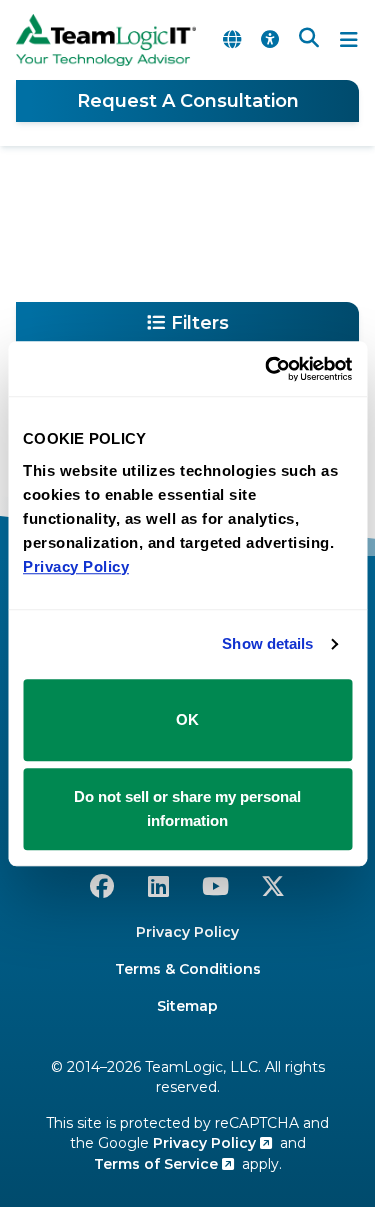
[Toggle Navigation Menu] (349, 40)
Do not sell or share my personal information (187, 808)
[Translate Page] (232, 40)
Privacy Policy (187, 932)
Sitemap (187, 1006)
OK (187, 719)
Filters (200, 323)
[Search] (309, 40)
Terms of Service (158, 1164)
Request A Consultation (188, 101)
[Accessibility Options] (270, 40)
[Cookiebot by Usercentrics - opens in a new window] (267, 369)
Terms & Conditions (188, 969)
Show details (267, 643)
